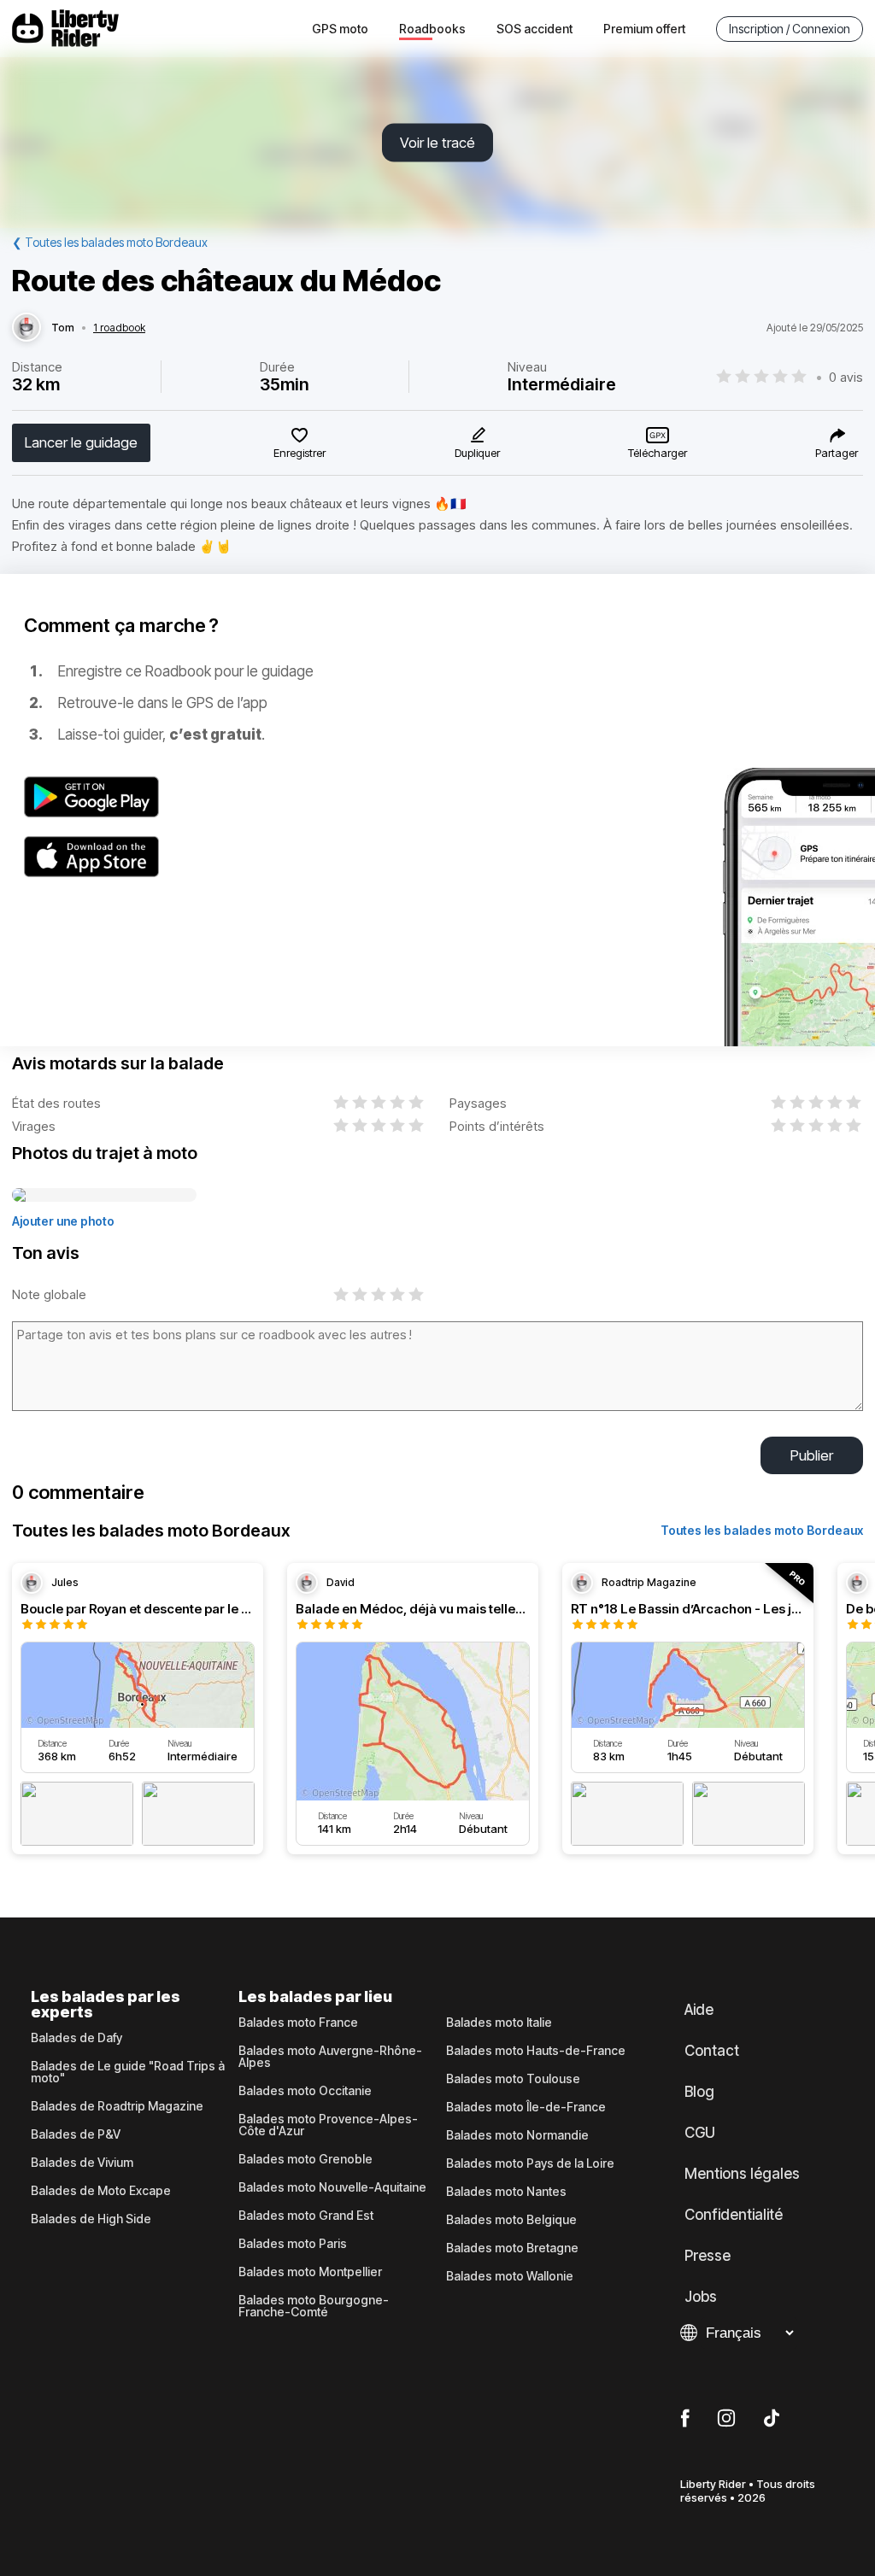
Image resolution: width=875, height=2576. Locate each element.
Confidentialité (734, 2215)
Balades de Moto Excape (101, 2191)
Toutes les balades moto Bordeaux (762, 1530)
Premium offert (644, 29)
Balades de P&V (76, 2134)
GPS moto (340, 29)
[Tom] (26, 328)
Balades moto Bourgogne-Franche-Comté (314, 2306)
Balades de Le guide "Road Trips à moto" (128, 2072)
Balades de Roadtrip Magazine (117, 2106)
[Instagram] (726, 2419)
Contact (712, 2051)
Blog (699, 2092)
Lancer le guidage (81, 442)
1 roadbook (119, 328)
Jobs (701, 2297)
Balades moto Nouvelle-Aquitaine (332, 2187)
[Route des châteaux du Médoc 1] (104, 1196)
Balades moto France (298, 2023)
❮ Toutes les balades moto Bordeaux (110, 242)
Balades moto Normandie (517, 2135)
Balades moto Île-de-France (526, 2107)
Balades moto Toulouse (513, 2079)
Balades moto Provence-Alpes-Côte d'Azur (328, 2125)
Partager (837, 453)
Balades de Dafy (76, 2038)
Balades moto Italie (499, 2023)
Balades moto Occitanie (305, 2091)
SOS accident (534, 29)
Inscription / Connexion (790, 29)
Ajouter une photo (63, 1221)
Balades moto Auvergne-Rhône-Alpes (330, 2057)
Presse (708, 2256)
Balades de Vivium (82, 2163)
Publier (812, 1455)
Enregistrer (299, 453)
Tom (63, 328)
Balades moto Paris (293, 2244)
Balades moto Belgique (511, 2220)
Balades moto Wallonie (510, 2276)
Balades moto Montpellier (310, 2272)
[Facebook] (685, 2419)
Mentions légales (742, 2174)
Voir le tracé (437, 143)
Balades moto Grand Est (306, 2216)
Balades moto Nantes (506, 2192)
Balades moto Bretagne (512, 2248)
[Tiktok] (772, 2419)
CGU (700, 2133)
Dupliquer (477, 453)
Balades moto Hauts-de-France (536, 2051)
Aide (699, 2010)
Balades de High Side (91, 2219)
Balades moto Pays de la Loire (530, 2163)
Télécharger (658, 453)
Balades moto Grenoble (305, 2159)
